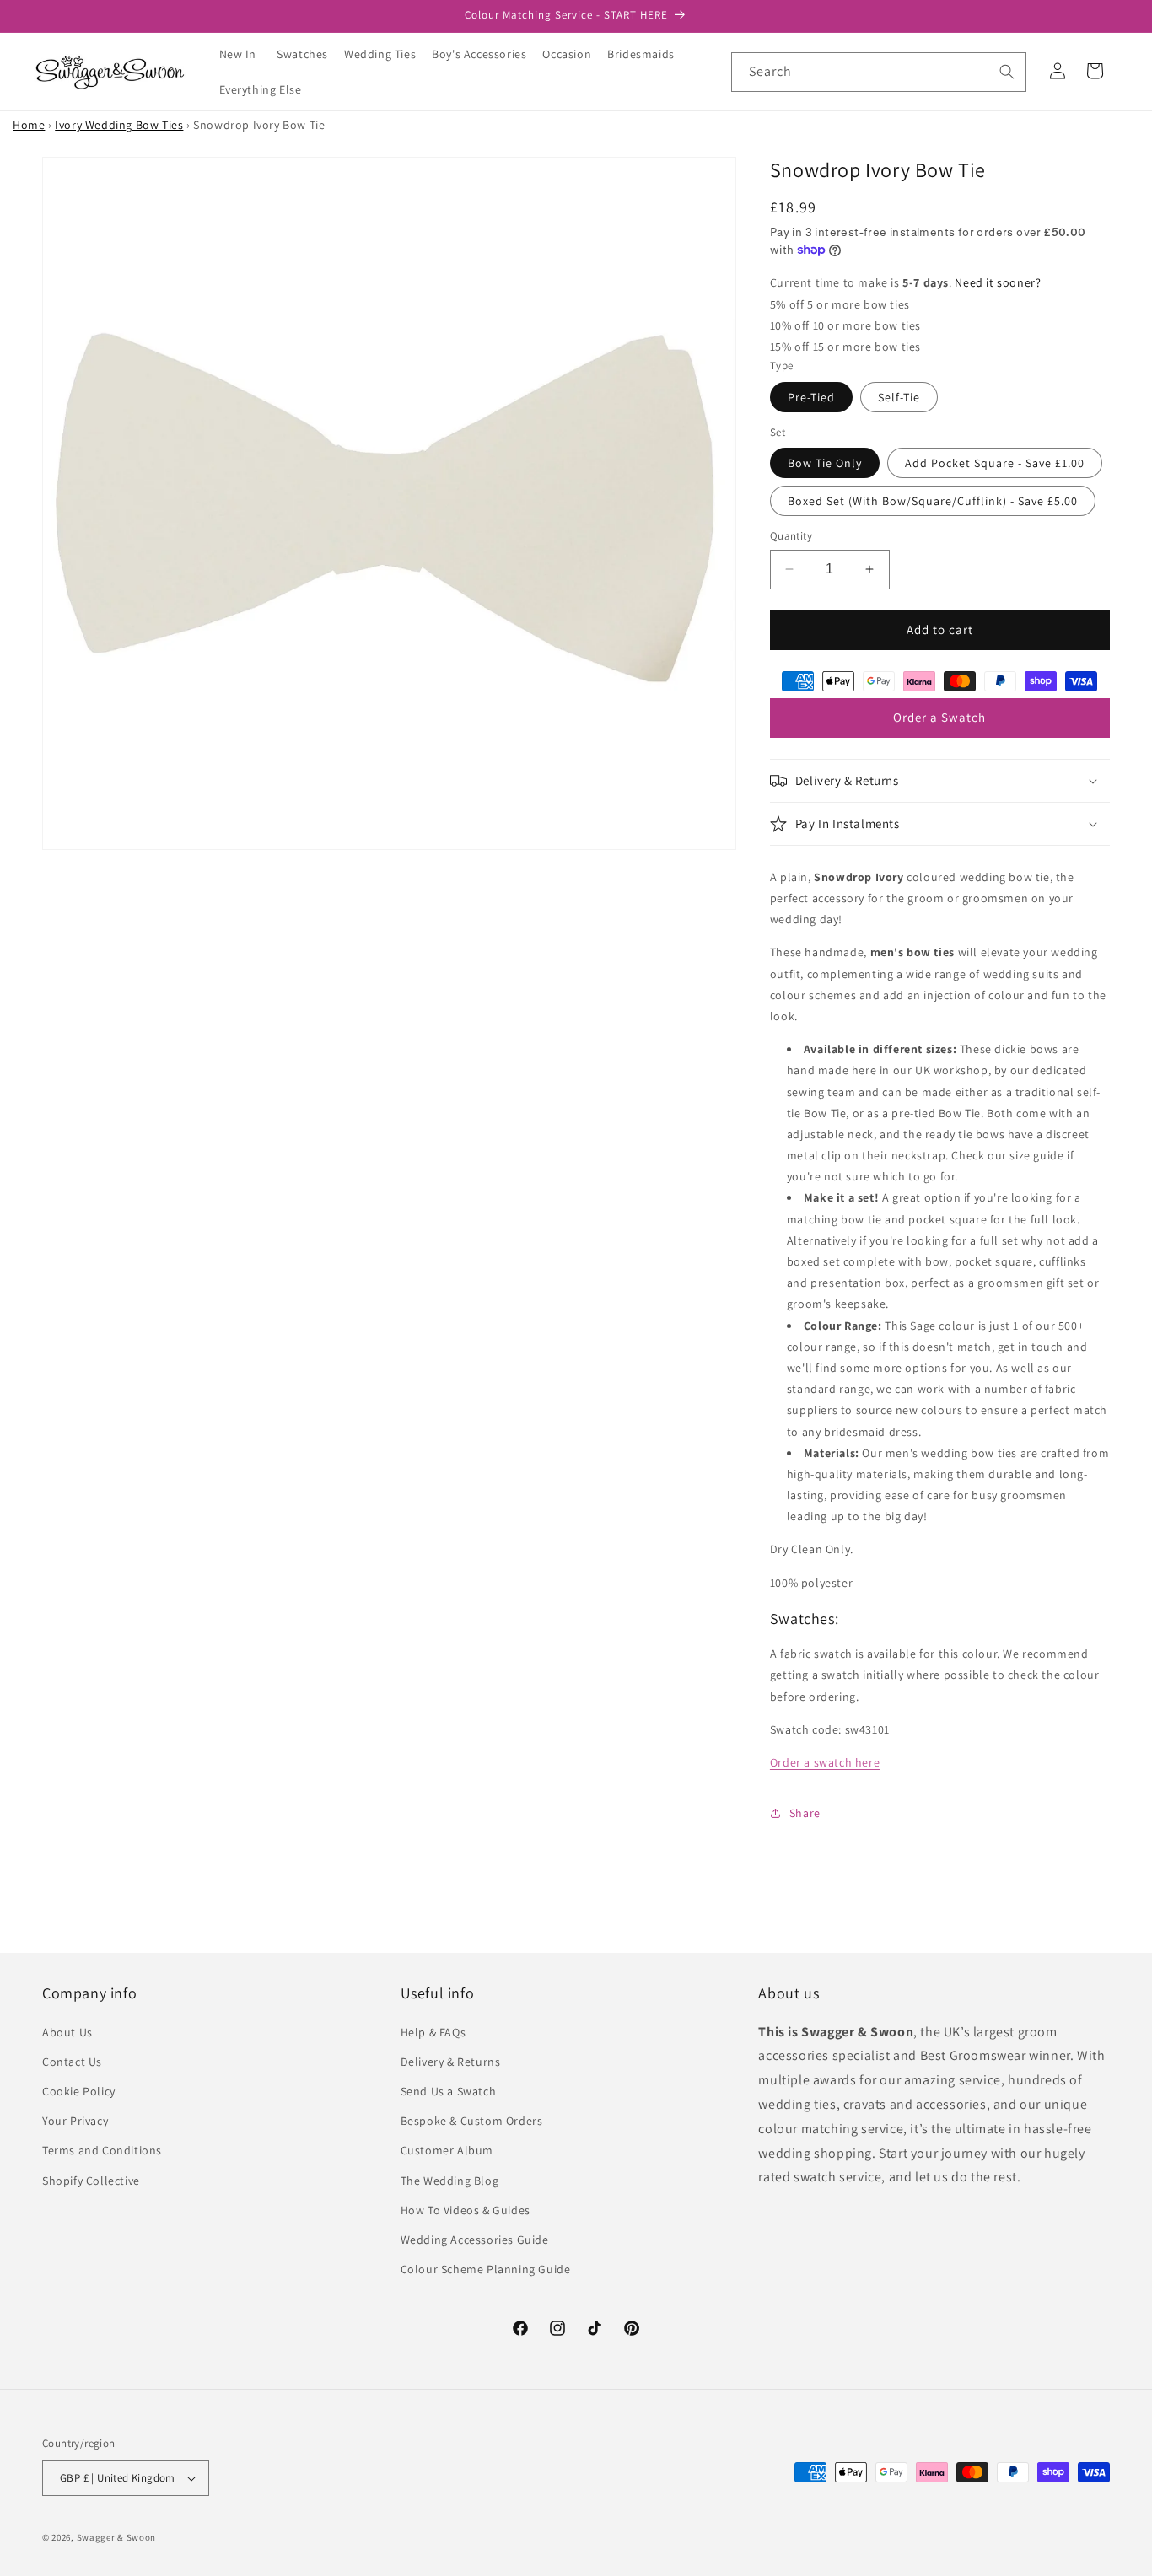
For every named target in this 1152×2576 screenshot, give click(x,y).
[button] (309, 54)
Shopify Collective (91, 2181)
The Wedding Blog (450, 2181)
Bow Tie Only (825, 463)
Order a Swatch (939, 717)
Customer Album (447, 2150)
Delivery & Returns (451, 2062)
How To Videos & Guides (466, 2210)
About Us (67, 2032)
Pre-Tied (811, 397)
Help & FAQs (433, 2032)
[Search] (1007, 72)
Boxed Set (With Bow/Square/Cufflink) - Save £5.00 (933, 501)
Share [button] (805, 1813)
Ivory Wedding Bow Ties (119, 125)
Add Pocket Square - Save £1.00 (995, 463)
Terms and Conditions (102, 2150)
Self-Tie (899, 397)
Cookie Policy (79, 2091)
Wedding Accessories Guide (475, 2240)
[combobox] (879, 72)
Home (29, 125)
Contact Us (72, 2062)
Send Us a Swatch (449, 2091)
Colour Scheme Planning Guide (486, 2269)
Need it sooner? (998, 282)
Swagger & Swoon (117, 2537)
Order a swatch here (825, 1762)
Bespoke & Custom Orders (472, 2121)
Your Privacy (75, 2121)
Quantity (791, 536)
